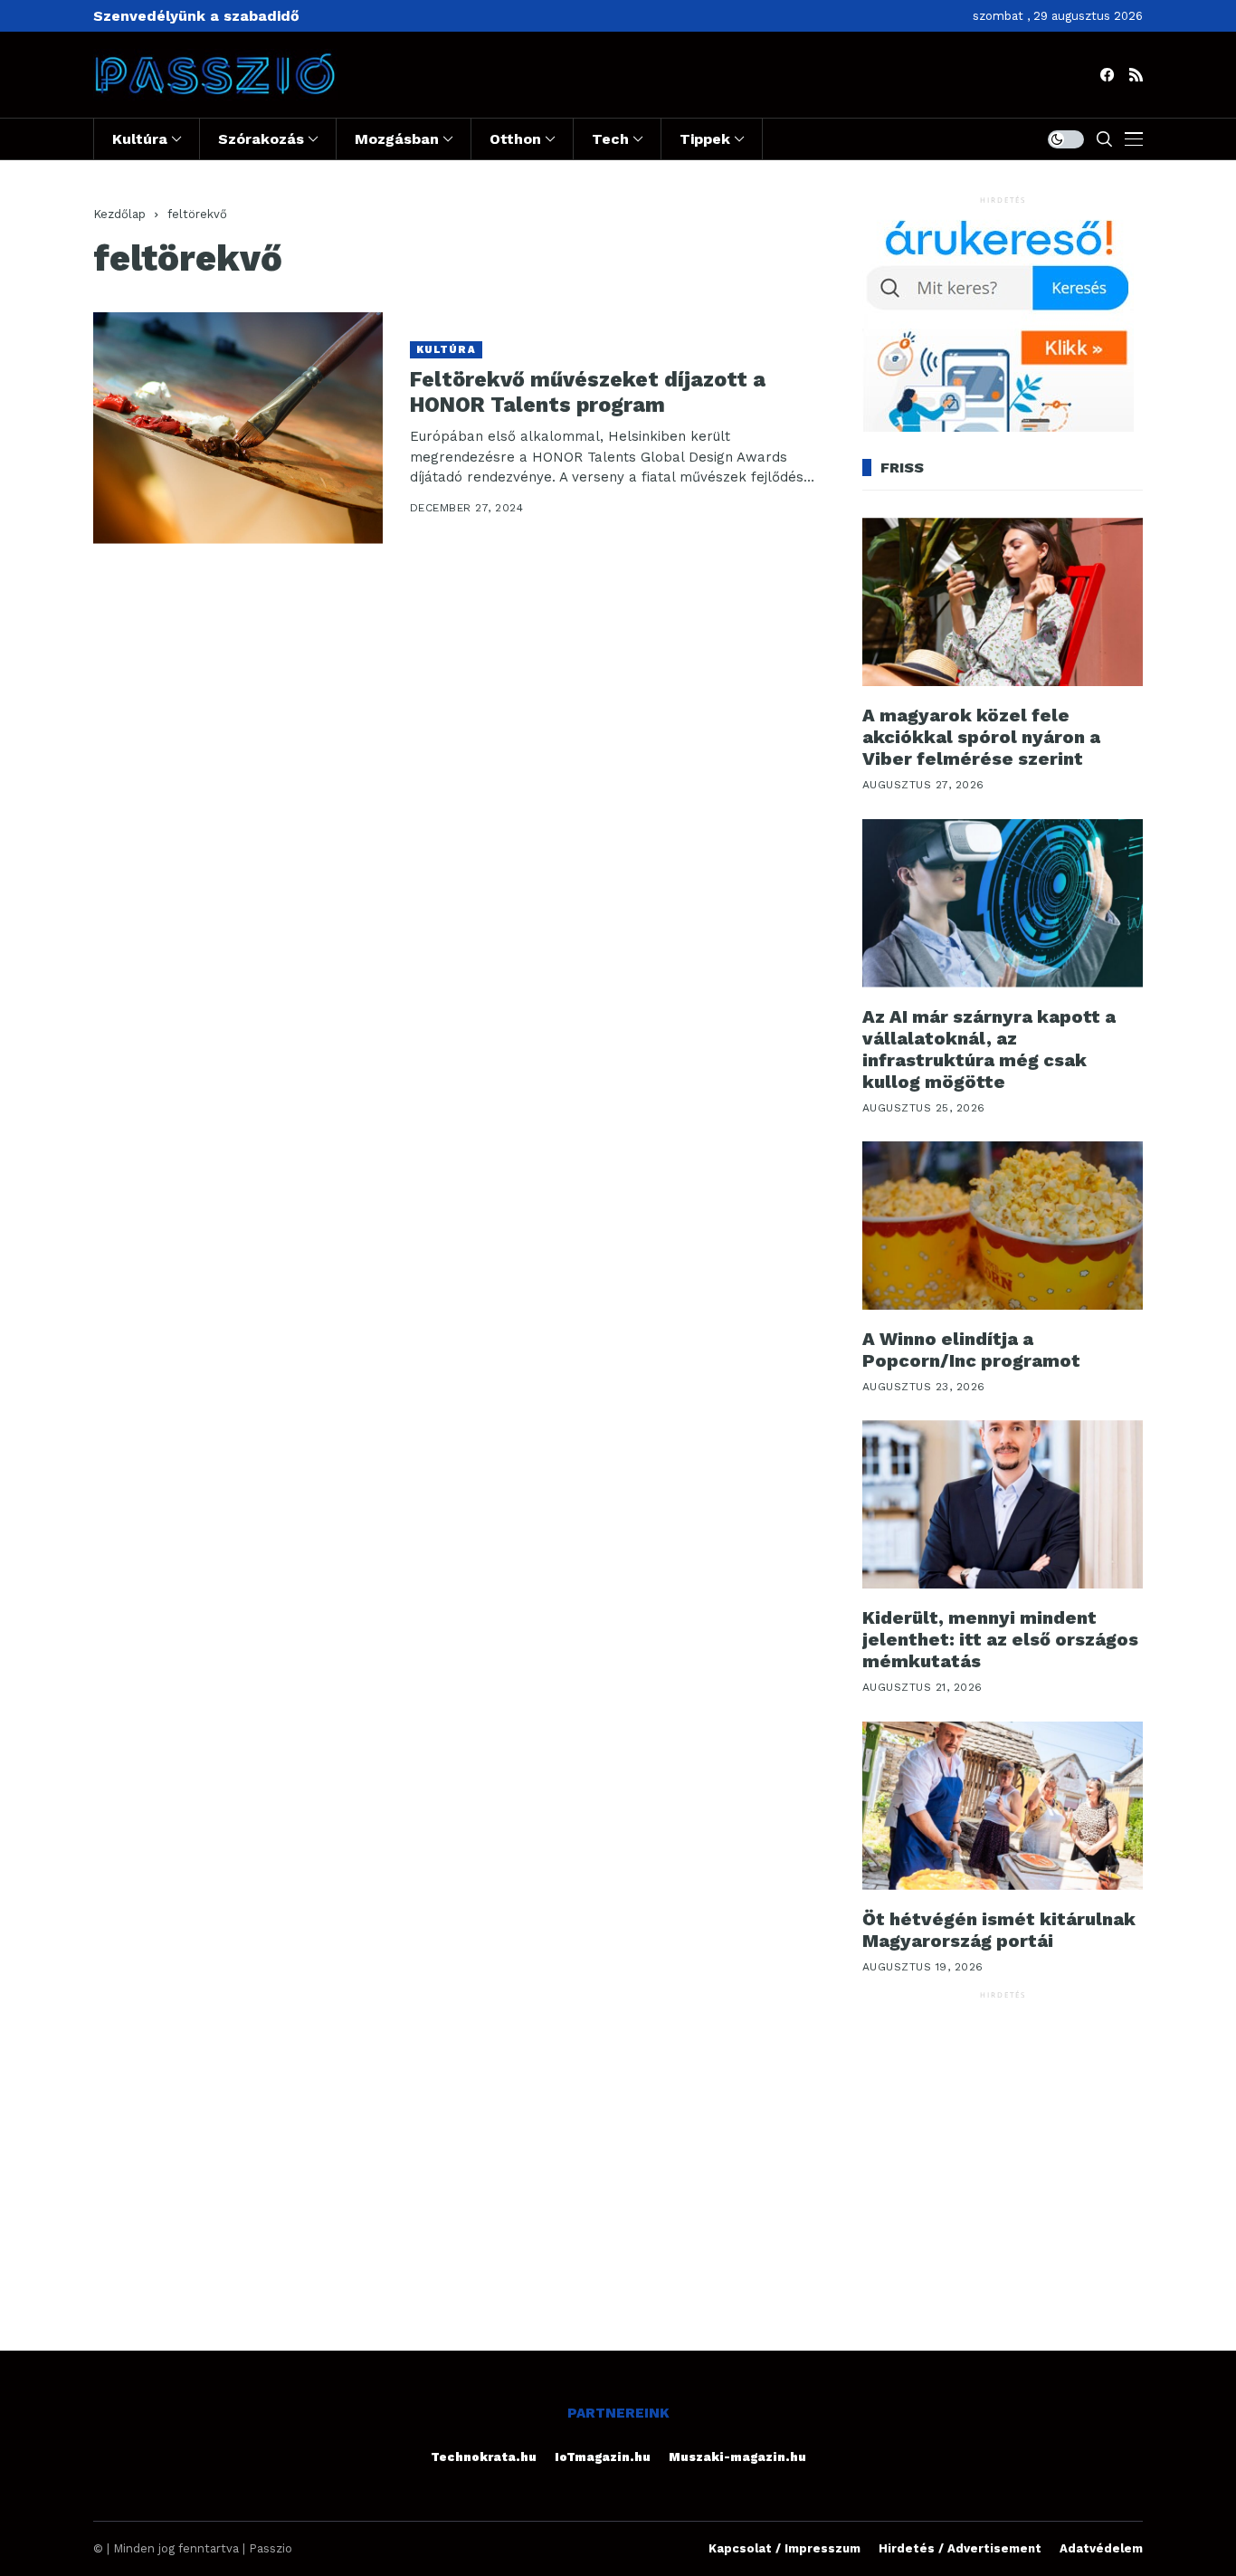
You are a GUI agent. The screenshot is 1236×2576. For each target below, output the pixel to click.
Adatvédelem (1101, 2548)
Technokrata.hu (484, 2457)
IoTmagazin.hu (603, 2457)
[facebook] (1107, 75)
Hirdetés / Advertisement (960, 2548)
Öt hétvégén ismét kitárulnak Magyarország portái (999, 1930)
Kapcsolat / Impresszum (784, 2548)
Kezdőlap (119, 214)
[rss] (1136, 75)
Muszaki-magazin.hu (737, 2457)
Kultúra (446, 350)
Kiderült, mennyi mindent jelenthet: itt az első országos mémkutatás (1000, 1639)
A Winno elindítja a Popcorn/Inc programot (971, 1350)
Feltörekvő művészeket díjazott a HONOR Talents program (588, 392)
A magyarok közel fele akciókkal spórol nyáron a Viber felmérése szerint (981, 737)
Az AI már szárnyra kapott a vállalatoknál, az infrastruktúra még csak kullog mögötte (989, 1049)
